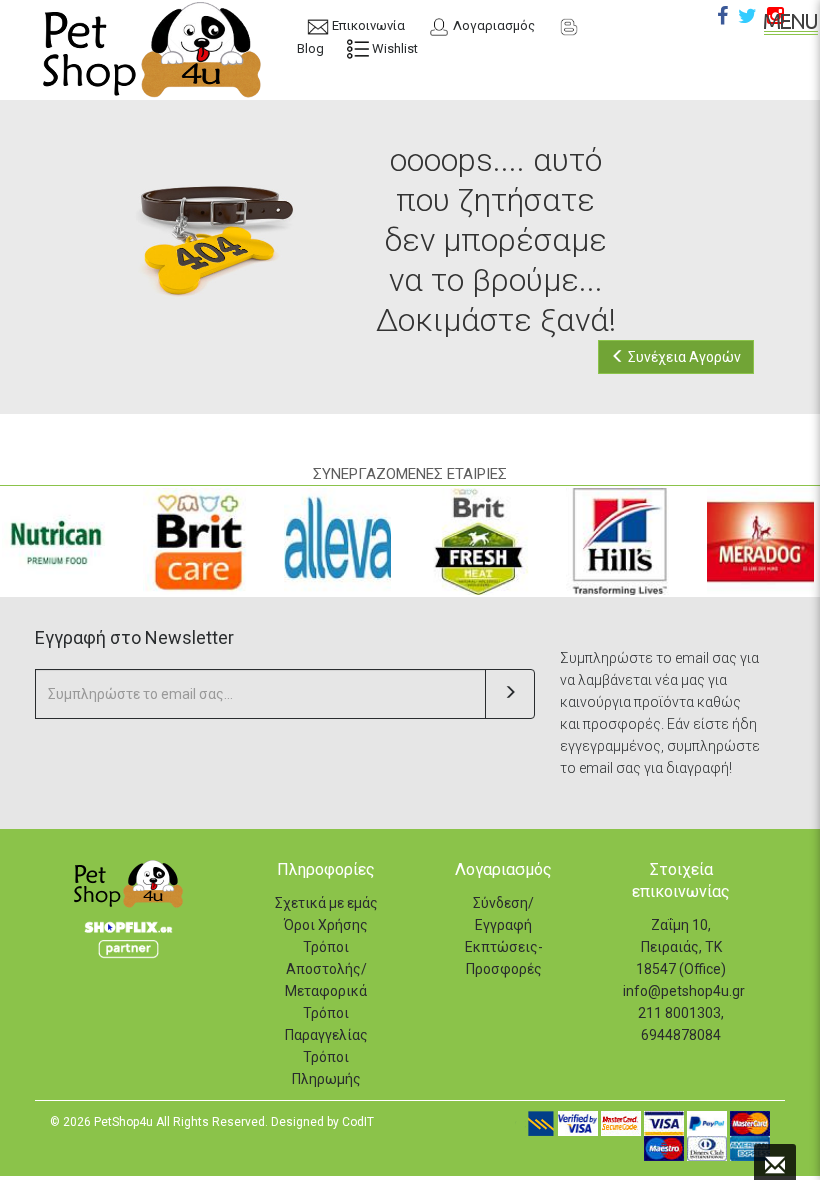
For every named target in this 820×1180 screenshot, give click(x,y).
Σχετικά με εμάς (326, 903)
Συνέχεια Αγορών (683, 357)
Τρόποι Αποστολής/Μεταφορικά (326, 969)
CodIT (358, 1122)
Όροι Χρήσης (326, 925)
